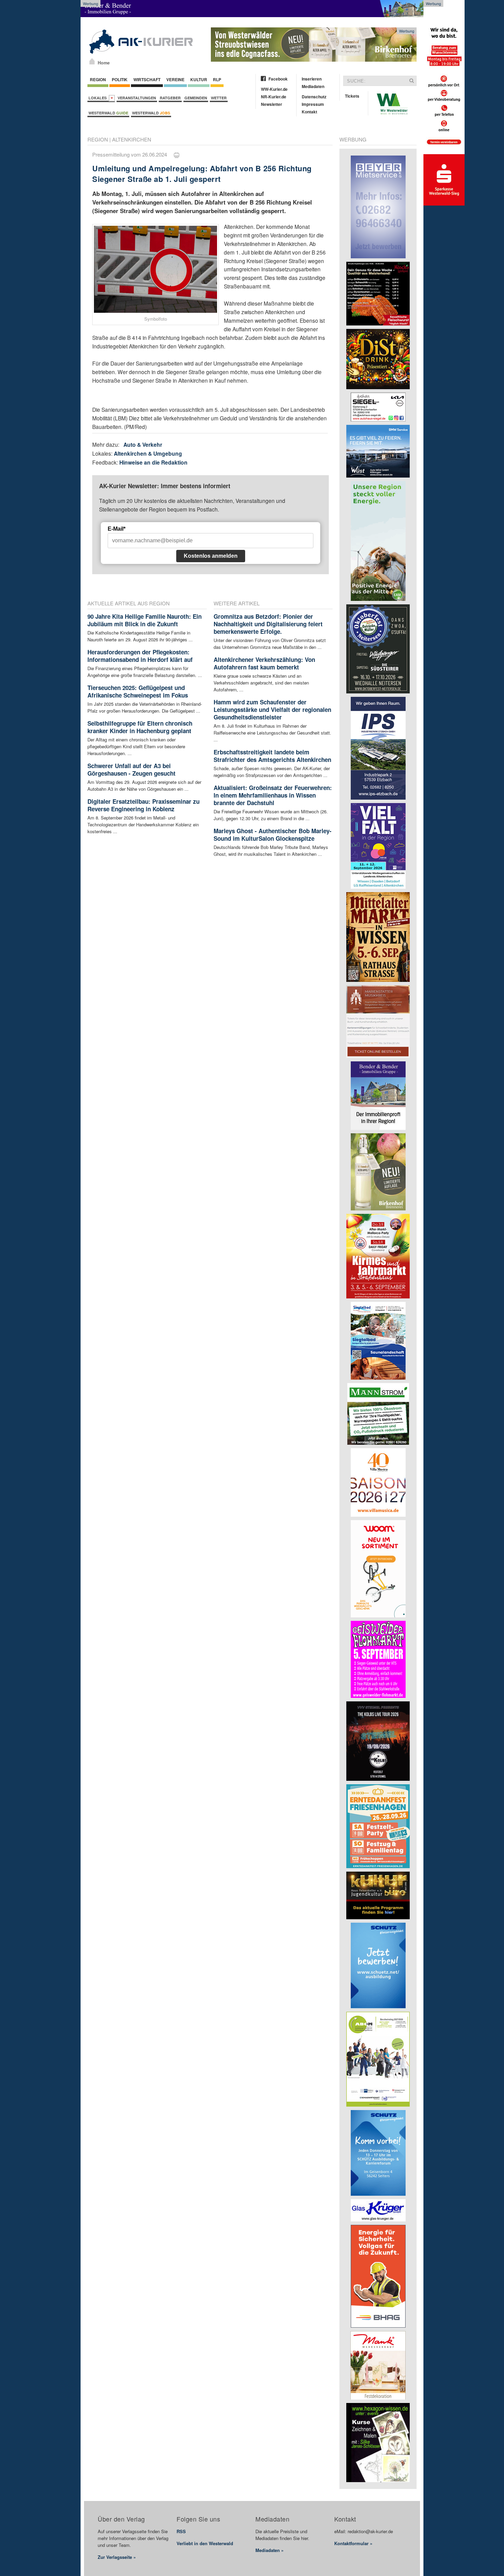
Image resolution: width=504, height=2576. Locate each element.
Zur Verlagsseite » (117, 2557)
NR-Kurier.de (274, 97)
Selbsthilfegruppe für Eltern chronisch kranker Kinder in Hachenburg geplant (140, 727)
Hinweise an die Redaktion (153, 462)
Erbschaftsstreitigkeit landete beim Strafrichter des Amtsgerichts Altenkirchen (272, 756)
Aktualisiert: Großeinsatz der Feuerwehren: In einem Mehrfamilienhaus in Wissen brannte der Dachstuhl (273, 795)
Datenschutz (314, 97)
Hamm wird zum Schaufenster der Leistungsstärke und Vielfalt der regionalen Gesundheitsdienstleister (272, 710)
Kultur (199, 79)
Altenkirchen (132, 139)
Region (98, 79)
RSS (181, 2531)
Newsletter (272, 104)
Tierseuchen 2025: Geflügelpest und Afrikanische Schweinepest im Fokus (138, 691)
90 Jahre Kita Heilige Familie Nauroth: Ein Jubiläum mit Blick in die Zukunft (145, 620)
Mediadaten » (269, 2550)
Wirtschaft (147, 79)
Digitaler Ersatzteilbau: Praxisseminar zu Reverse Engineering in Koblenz (143, 805)
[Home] (92, 61)
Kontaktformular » (353, 2543)
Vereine (175, 79)
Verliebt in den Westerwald (205, 2543)
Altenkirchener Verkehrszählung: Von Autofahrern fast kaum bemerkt (264, 663)
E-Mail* (117, 529)
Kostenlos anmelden (211, 556)
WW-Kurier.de (274, 89)
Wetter (219, 98)
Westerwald (108, 113)
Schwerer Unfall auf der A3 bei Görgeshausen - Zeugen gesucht (131, 769)
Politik (120, 79)
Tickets (352, 96)
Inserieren (312, 79)
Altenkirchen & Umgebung (148, 453)
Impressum (313, 104)
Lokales (99, 98)
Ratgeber (170, 98)
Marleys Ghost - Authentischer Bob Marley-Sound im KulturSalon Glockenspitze (273, 835)
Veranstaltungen (137, 98)
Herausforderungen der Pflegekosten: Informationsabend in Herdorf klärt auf (140, 656)
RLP (217, 79)
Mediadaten (313, 86)
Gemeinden (196, 98)
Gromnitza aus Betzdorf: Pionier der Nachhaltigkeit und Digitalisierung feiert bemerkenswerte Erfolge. (268, 624)
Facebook (278, 79)
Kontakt (309, 112)
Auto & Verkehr (143, 445)
